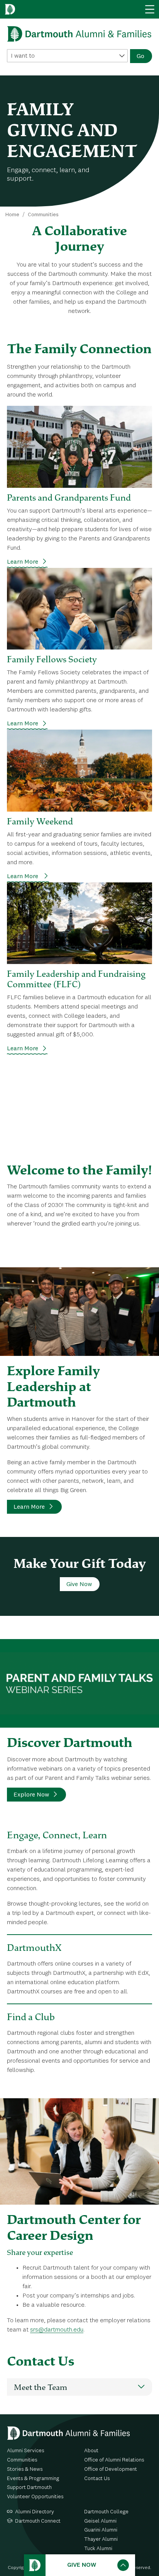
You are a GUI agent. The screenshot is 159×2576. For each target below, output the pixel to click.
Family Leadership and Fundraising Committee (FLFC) (76, 979)
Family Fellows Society (52, 659)
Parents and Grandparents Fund (69, 497)
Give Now (79, 1585)
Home (12, 215)
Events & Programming (33, 2479)
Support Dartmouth (29, 2487)
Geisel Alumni (100, 2521)
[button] (79, 2387)
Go (140, 56)
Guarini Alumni (101, 2530)
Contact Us (97, 2479)
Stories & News (25, 2469)
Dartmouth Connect (38, 2521)
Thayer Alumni (101, 2539)
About (91, 2451)
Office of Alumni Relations (114, 2460)
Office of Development (111, 2469)
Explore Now (31, 1795)
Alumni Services (26, 2451)
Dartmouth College (106, 2512)
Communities (43, 215)
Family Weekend (40, 821)
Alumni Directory (35, 2512)
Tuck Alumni (98, 2549)
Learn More (23, 562)
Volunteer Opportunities (35, 2497)
